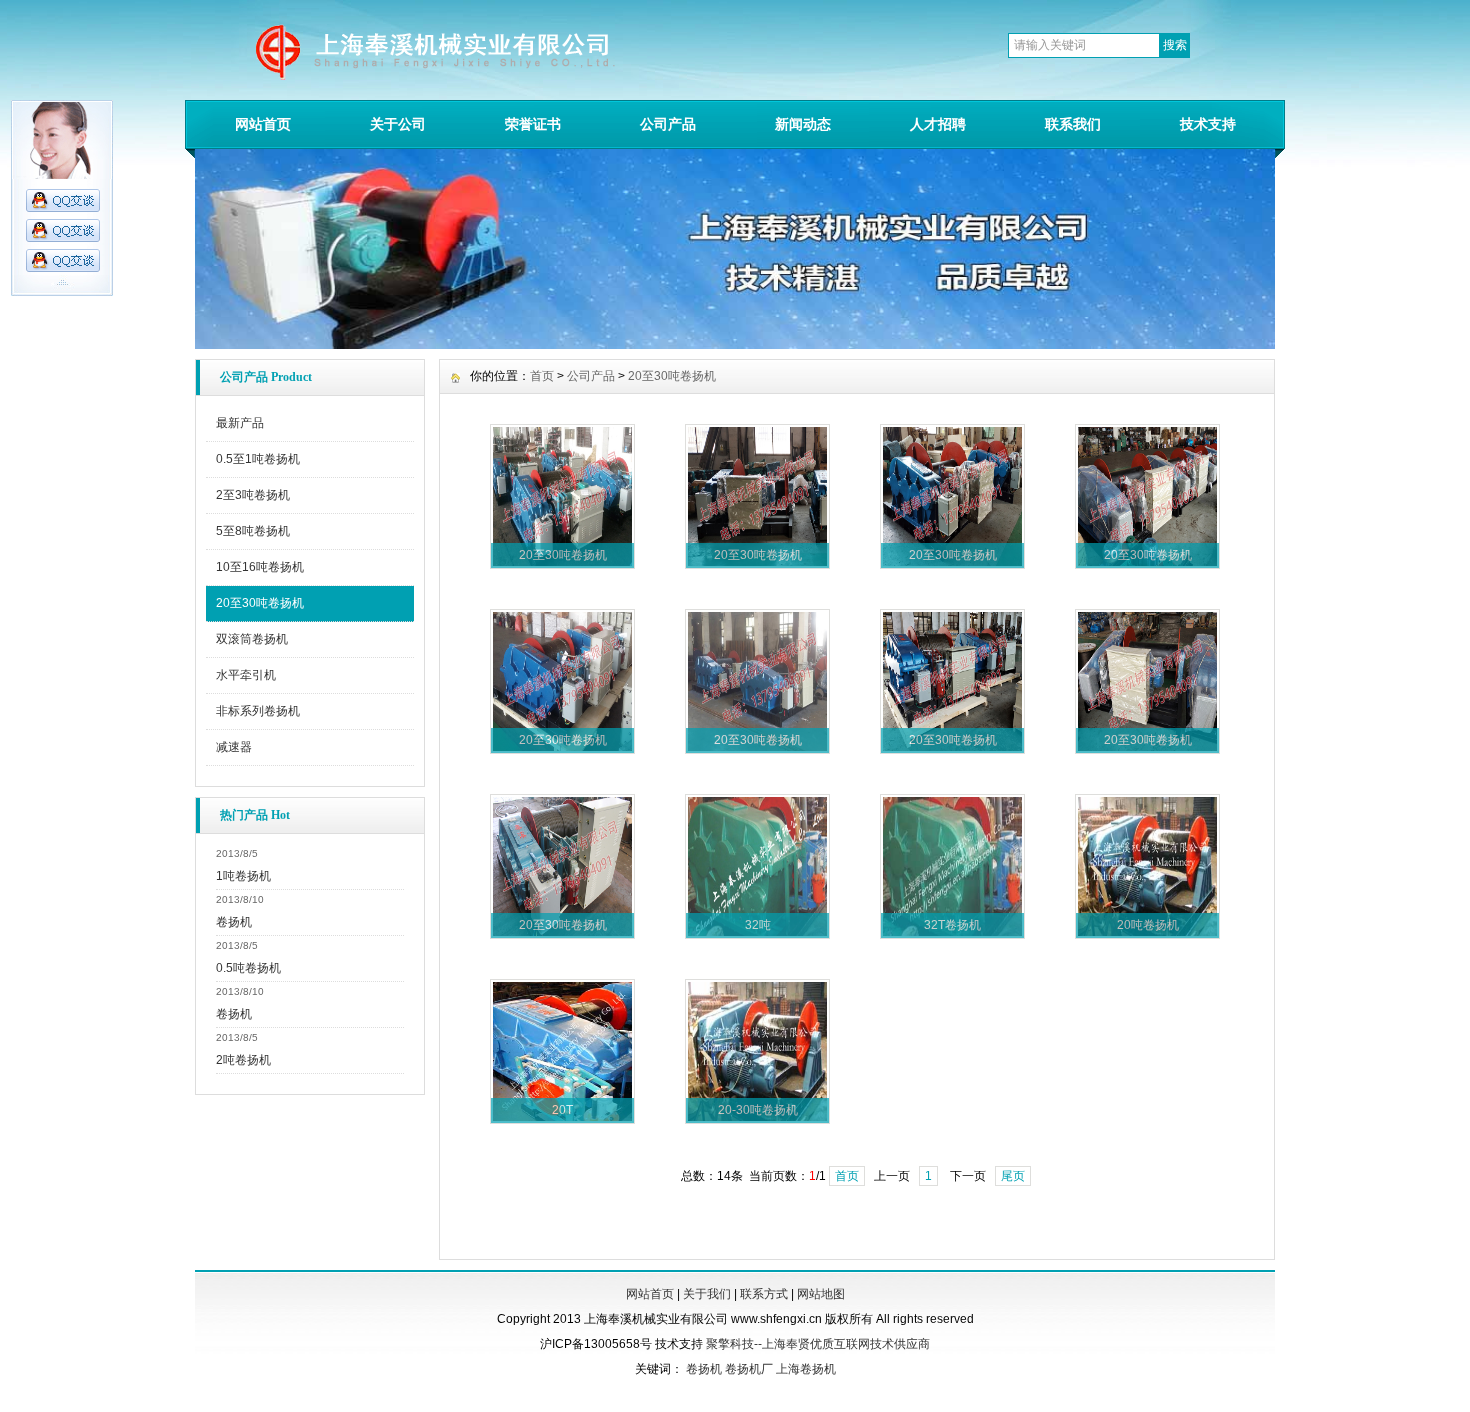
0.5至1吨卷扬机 (258, 459)
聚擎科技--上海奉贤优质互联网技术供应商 (818, 1344)
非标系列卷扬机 (258, 711)
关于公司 (398, 124)
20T (562, 1110)
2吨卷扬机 (243, 1060)
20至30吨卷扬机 (260, 603)
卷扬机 (234, 922)
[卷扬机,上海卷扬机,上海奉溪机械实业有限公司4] (735, 344)
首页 (542, 376)
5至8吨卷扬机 (253, 531)
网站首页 (263, 124)
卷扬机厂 (749, 1369)
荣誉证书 (533, 124)
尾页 (1013, 1176)
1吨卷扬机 (243, 876)
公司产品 (668, 124)
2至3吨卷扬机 (253, 495)
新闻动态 (803, 124)
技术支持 (1208, 124)
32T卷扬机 (952, 925)
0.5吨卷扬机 (248, 968)
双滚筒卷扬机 (252, 639)
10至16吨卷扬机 (260, 567)
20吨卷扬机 (1148, 925)
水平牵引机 (246, 675)
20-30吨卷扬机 (758, 1110)
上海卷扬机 (806, 1369)
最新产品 (240, 423)
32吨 (758, 925)
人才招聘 (938, 124)
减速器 (234, 747)
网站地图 (821, 1294)
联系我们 (1073, 124)
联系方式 (764, 1294)
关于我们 (707, 1294)
